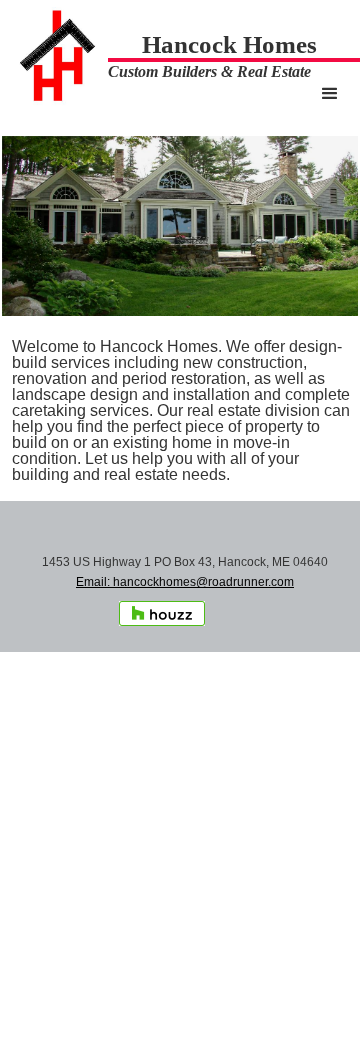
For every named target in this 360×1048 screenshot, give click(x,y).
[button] (330, 94)
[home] (54, 56)
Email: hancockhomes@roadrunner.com (185, 582)
